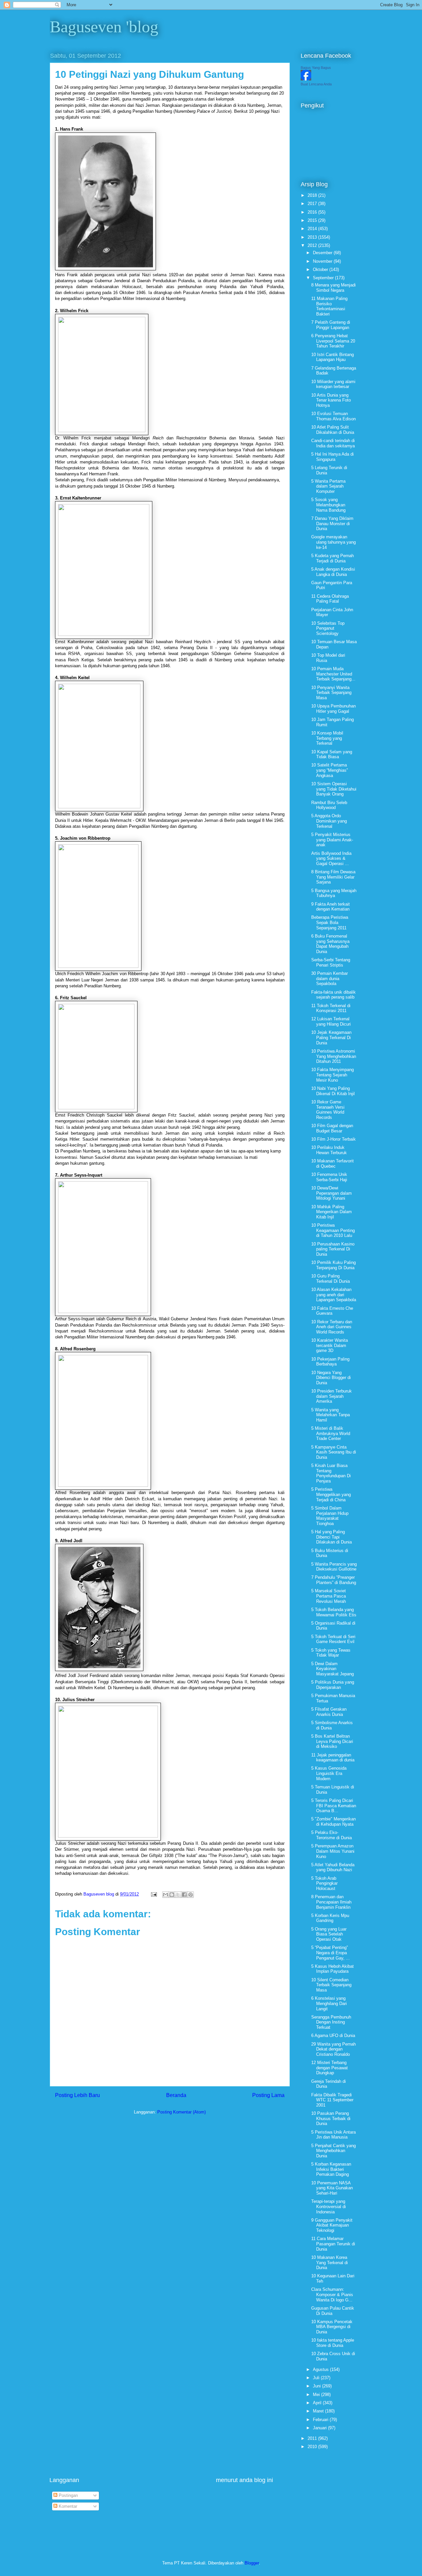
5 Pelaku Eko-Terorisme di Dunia (332, 1835)
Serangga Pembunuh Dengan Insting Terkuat (331, 2022)
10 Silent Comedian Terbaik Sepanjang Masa (331, 1985)
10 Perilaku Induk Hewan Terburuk (329, 1150)
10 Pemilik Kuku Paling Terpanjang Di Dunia (333, 1265)
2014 (313, 229)
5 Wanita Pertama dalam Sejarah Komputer (328, 486)
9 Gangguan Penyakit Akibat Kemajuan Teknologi (332, 2225)
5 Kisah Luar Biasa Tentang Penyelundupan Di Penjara (331, 1473)
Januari (320, 2428)
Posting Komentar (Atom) (181, 2112)
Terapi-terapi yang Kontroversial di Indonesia (329, 2206)
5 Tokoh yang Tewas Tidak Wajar (331, 1653)
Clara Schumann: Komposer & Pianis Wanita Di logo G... (332, 2294)
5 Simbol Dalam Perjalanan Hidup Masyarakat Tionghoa (330, 1516)
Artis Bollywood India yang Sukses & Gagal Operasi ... (331, 858)
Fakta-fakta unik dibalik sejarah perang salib (333, 995)
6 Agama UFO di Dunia (333, 2036)
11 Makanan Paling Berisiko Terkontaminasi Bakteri (329, 306)
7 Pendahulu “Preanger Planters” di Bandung (334, 1580)
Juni (317, 2386)
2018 (313, 195)
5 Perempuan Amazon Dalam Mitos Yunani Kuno (333, 1851)
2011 (313, 2438)
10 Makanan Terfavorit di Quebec (332, 1164)
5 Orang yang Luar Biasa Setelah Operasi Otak (329, 1934)
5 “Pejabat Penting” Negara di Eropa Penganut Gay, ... (331, 1953)
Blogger (252, 2563)
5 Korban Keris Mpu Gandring (330, 1918)
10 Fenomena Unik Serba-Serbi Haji (329, 1177)
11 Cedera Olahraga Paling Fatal (330, 599)
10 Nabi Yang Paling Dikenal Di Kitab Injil (333, 1091)
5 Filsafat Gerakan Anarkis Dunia (329, 1712)
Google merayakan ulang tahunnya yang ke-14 (333, 542)
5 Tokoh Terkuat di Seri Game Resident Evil (333, 1639)
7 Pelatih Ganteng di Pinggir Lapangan (331, 325)
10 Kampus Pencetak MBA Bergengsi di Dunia (332, 2327)
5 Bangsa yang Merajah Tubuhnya (334, 893)
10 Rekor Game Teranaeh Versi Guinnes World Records (328, 1110)
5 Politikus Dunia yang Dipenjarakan (333, 1685)
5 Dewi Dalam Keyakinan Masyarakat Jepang (332, 1669)
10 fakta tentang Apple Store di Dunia (333, 2343)
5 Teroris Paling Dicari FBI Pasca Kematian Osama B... (334, 1806)
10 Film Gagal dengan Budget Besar (332, 1128)
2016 (313, 212)
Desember (323, 253)
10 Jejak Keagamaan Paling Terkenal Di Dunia (331, 1037)
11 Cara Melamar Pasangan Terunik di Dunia (333, 2244)
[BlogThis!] (172, 1895)
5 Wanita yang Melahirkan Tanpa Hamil (331, 1415)
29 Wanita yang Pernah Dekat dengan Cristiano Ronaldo (333, 2049)
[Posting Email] (153, 1894)
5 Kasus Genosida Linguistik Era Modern (329, 1773)
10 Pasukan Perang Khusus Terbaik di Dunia (331, 2118)
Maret (319, 2411)
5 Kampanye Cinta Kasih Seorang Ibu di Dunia (334, 1452)
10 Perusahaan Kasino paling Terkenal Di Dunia (333, 1249)
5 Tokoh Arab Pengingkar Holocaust (324, 1883)
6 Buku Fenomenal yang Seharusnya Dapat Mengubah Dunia (330, 944)
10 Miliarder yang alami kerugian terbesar (333, 384)
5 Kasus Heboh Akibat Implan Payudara (332, 1969)
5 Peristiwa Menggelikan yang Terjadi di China (331, 1494)
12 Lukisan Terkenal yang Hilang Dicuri (331, 1021)
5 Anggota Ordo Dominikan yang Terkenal (329, 821)
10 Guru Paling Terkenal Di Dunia (331, 1279)
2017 (313, 204)
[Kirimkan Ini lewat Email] (166, 1895)
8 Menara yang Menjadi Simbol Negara (333, 288)
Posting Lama (268, 2095)
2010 (313, 2447)
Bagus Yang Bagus (316, 68)
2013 (313, 237)
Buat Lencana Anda (316, 84)
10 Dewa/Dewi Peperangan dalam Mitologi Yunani (332, 1193)
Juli (317, 2378)
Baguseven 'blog (104, 27)
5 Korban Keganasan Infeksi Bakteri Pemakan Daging (331, 2169)
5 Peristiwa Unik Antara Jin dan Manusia (333, 2135)
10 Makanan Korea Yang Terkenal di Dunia (330, 2262)
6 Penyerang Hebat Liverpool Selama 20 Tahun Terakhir (333, 341)
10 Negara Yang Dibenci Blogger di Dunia (331, 1378)
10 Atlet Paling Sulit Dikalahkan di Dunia (333, 430)
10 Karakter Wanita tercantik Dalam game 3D (330, 1345)
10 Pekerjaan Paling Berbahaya (330, 1362)
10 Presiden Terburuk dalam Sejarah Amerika (332, 1396)
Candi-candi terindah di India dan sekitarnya (333, 443)
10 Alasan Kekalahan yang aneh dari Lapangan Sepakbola (334, 1295)
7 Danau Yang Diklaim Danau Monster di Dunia (332, 524)
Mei (317, 2395)
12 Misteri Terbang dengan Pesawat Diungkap (330, 2068)
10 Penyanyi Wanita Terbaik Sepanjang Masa (331, 693)
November (323, 261)
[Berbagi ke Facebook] (184, 1895)
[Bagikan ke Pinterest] (191, 1895)
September (324, 278)
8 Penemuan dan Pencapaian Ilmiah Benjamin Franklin (331, 1902)
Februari (321, 2420)
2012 (313, 245)
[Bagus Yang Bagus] (306, 79)
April (318, 2403)
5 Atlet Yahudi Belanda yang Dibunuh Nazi (333, 1867)
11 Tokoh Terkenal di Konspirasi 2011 (331, 1008)
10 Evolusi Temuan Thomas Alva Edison (333, 416)
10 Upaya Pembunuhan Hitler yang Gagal (333, 709)
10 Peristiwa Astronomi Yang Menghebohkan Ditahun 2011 (334, 1056)
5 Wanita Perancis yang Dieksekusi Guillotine (334, 1567)
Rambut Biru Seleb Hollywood (329, 805)
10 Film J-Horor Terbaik (333, 1139)
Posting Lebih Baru (77, 2095)
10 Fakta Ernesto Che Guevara (332, 1311)
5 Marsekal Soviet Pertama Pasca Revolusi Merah (329, 1596)
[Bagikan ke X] (178, 1895)
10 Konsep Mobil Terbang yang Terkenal (327, 738)
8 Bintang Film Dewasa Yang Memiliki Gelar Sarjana (333, 877)
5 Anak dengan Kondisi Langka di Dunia (333, 572)
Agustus (321, 2369)
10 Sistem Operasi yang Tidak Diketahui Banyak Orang (334, 789)
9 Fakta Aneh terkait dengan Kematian (331, 907)
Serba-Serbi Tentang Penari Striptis (331, 962)
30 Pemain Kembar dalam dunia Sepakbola (330, 978)
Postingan (68, 2495)
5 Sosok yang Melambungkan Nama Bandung (328, 505)
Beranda (176, 2095)
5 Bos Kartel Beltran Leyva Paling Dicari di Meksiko (332, 1741)
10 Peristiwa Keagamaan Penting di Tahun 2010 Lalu (333, 1230)
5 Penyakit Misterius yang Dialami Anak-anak (332, 840)
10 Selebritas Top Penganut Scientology (328, 628)
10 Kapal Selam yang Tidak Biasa (332, 754)
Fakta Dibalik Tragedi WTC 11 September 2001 (332, 2100)
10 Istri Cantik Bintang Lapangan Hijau (332, 357)
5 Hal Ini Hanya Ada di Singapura (332, 457)
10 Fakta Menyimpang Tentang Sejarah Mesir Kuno (332, 1075)
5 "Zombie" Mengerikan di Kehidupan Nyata (333, 1822)
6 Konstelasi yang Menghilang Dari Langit (329, 2003)
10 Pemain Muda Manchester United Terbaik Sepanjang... (333, 674)
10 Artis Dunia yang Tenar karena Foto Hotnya (331, 400)
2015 (313, 220)
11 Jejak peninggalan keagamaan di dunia (333, 1758)
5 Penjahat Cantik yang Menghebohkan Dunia (333, 2151)
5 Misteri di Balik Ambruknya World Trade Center (331, 1433)
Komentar (67, 2506)
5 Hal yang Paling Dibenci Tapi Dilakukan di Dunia (332, 1537)
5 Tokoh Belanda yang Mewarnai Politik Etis (334, 1612)
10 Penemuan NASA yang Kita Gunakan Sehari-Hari (332, 2188)
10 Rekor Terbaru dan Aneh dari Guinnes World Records (332, 1327)
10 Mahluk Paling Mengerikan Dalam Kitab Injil (332, 1212)
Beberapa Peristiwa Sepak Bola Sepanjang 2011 (330, 922)
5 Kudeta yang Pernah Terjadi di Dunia (332, 558)
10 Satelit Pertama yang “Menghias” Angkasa (330, 770)
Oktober (321, 270)
